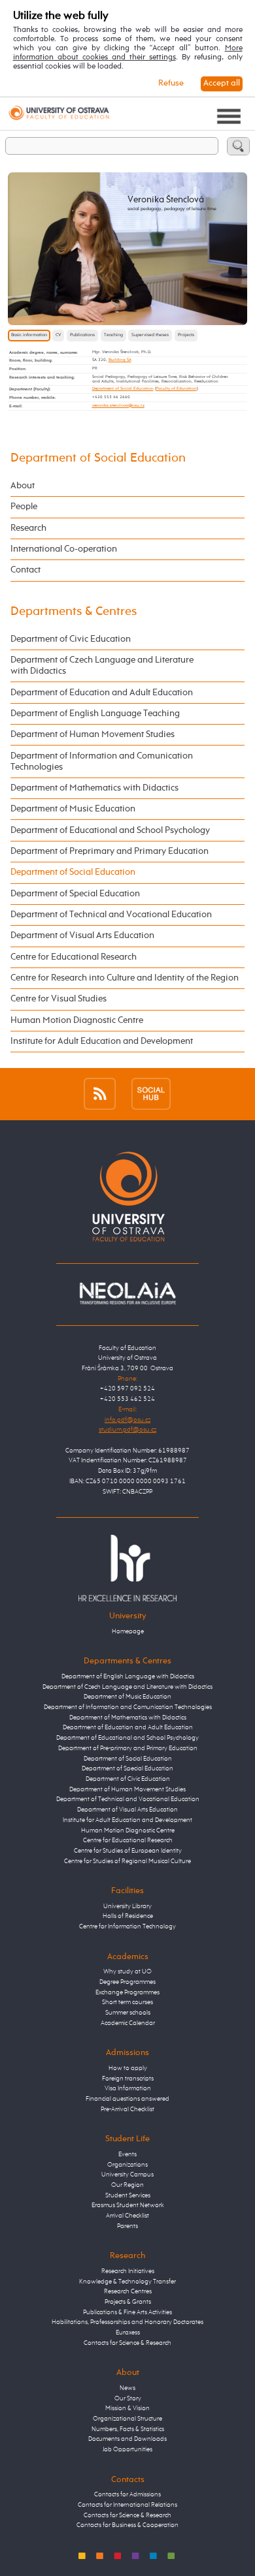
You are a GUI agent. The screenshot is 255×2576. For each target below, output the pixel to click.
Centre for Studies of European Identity (128, 1851)
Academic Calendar (128, 2023)
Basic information (29, 335)
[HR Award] (127, 1568)
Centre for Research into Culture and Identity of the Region (125, 978)
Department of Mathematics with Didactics (94, 788)
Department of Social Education (123, 388)
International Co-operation (64, 549)
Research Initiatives (128, 2271)
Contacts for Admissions (127, 2494)
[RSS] (100, 1093)
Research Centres (128, 2291)
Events (127, 2154)
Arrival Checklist (127, 2216)
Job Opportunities (127, 2449)
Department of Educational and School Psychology (110, 830)
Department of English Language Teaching (95, 714)
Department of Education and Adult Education (102, 693)
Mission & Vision (127, 2408)
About (23, 486)
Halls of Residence (128, 1916)
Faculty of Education (177, 388)
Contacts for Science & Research (127, 2343)
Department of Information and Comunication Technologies (102, 762)
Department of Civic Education (71, 639)
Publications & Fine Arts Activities (127, 2312)
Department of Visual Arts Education (82, 935)
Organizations (127, 2165)
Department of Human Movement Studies (93, 734)
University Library (127, 1906)
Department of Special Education (75, 894)
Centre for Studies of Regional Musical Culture (127, 1861)
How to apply (128, 2068)
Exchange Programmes (127, 1992)
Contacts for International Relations (127, 2505)
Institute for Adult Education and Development (102, 1041)
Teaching (113, 335)
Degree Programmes (127, 1982)
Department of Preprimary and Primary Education (110, 851)
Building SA (120, 360)
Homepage (128, 1631)
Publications (82, 335)
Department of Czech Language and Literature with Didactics (102, 666)
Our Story (128, 2398)
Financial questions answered (127, 2099)
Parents (127, 2226)
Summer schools (128, 2013)
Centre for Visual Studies (59, 999)
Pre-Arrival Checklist (127, 2109)
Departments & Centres (74, 611)
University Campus (127, 2175)
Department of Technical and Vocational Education (111, 915)
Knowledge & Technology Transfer (127, 2282)
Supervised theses (150, 335)
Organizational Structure (127, 2419)
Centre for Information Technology (127, 1926)
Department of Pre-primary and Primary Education (128, 1748)
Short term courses (127, 2002)
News (127, 2388)
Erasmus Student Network (128, 2205)
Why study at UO (127, 1971)
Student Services (128, 2195)
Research (28, 528)
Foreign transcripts (128, 2079)
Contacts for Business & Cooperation (127, 2525)
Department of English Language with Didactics (128, 1676)
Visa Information (128, 2088)
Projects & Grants (128, 2302)
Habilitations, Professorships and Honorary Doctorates (127, 2322)
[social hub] (151, 1093)
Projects (186, 335)
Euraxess (128, 2333)
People (24, 507)
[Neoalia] (127, 1293)
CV (58, 335)
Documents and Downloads (127, 2439)
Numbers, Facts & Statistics (128, 2429)
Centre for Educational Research (74, 957)
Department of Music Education (73, 809)
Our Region (127, 2185)
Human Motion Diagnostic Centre (77, 1020)
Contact (25, 570)
